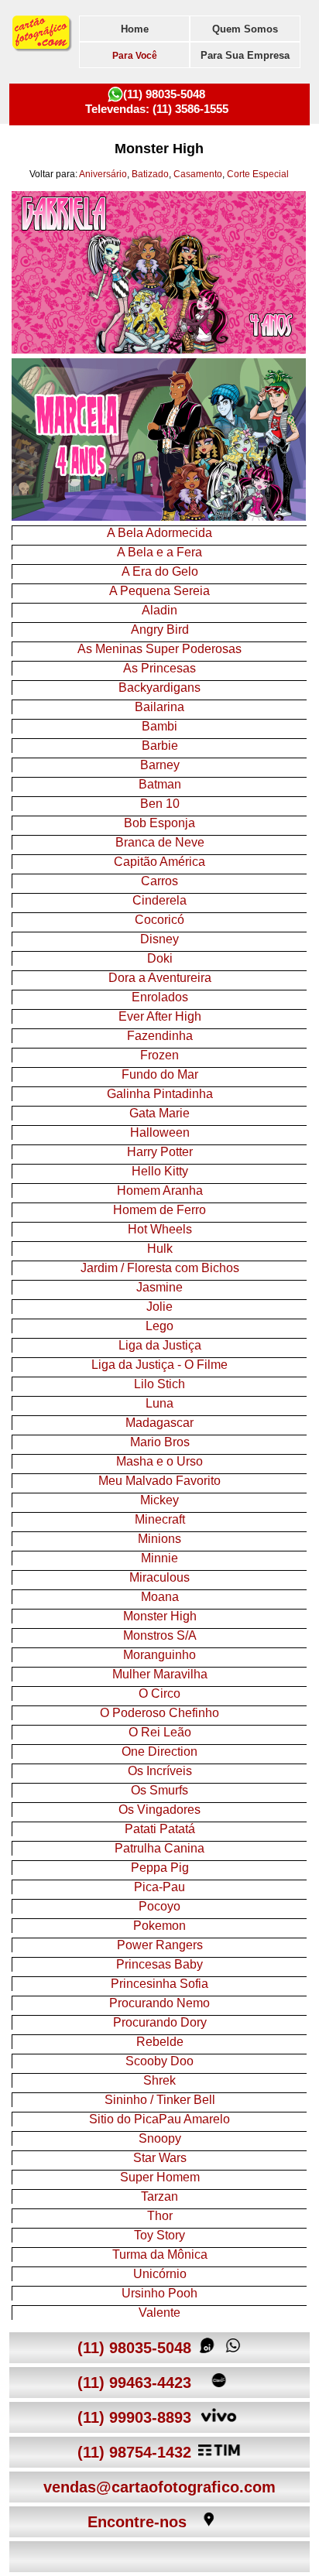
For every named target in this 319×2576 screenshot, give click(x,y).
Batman (160, 784)
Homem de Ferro (159, 1210)
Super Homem (160, 2177)
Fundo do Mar (160, 1074)
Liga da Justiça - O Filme (159, 1365)
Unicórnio (160, 2274)
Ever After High (160, 1016)
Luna (159, 1403)
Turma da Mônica (160, 2254)
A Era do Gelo (160, 571)
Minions (159, 1539)
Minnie (159, 1558)
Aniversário (103, 174)
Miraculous (159, 1577)
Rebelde (160, 2042)
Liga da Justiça (160, 1345)
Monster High (160, 1616)
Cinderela (159, 900)
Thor (160, 2216)
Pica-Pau (159, 1887)
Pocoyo (159, 1906)
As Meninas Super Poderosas (159, 649)
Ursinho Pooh (159, 2293)
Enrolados (160, 997)
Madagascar (159, 1423)
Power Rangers (160, 1945)
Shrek (159, 2080)
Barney (160, 765)
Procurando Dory (160, 2022)
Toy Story (159, 2235)
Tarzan (159, 2196)
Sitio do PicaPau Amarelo (159, 2119)
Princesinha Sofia (159, 1984)
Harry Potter (160, 1152)
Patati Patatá (160, 1829)
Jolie (159, 1307)
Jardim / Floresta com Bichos (160, 1268)
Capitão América (159, 862)
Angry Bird (160, 629)
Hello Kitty (160, 1171)
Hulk (160, 1249)
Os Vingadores (159, 1810)
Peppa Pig (160, 1868)
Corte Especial (258, 174)
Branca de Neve (160, 842)
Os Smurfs (159, 1790)
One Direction (159, 1752)
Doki (160, 958)
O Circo (159, 1693)
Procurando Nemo (159, 2003)
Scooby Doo (159, 2061)
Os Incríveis (160, 1771)
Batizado (150, 174)
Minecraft (160, 1519)
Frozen (159, 1055)
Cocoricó (159, 920)
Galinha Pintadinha (160, 1094)
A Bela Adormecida (159, 533)
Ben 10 (160, 804)
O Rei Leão (160, 1732)
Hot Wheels (160, 1229)
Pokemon (159, 1926)
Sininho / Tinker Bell (160, 2100)
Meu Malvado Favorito (159, 1481)
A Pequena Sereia (159, 591)
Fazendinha (160, 1036)
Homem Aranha (160, 1191)
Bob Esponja (159, 823)
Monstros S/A (160, 1635)
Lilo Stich (159, 1384)
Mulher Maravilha (160, 1674)
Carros (159, 881)
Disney (159, 939)
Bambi (159, 726)
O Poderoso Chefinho (159, 1713)
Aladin (159, 610)
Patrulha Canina (159, 1848)
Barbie (160, 746)
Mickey (159, 1500)
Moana (160, 1597)
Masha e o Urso (159, 1461)
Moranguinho (159, 1655)
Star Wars (160, 2158)
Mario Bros (160, 1442)
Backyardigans (159, 688)
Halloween (160, 1132)
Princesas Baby (159, 1964)
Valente (159, 2313)
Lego (159, 1326)
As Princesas (159, 668)
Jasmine (159, 1287)
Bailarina (159, 707)
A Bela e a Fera (159, 552)
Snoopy (160, 2138)
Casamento (198, 174)
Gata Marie (159, 1113)
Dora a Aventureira (160, 978)
